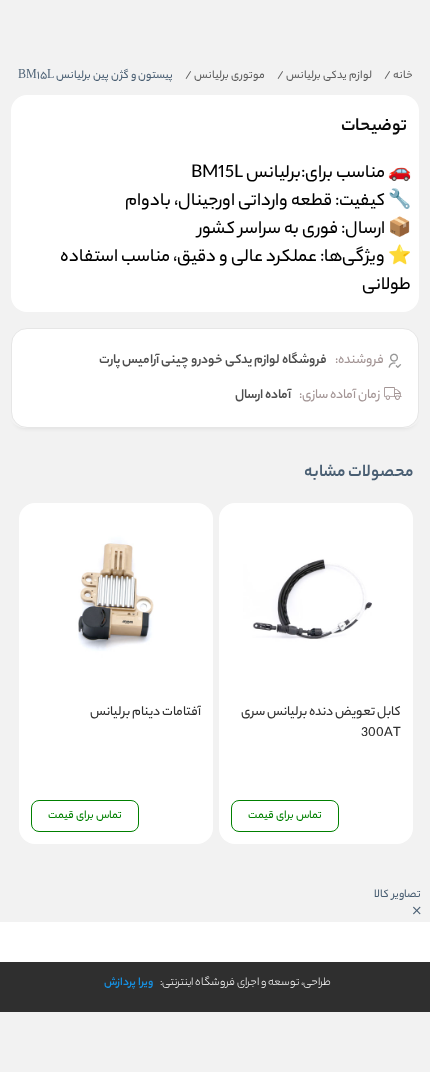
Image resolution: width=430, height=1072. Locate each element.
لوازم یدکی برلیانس (324, 76)
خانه (398, 76)
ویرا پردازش (128, 983)
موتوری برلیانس (225, 76)
